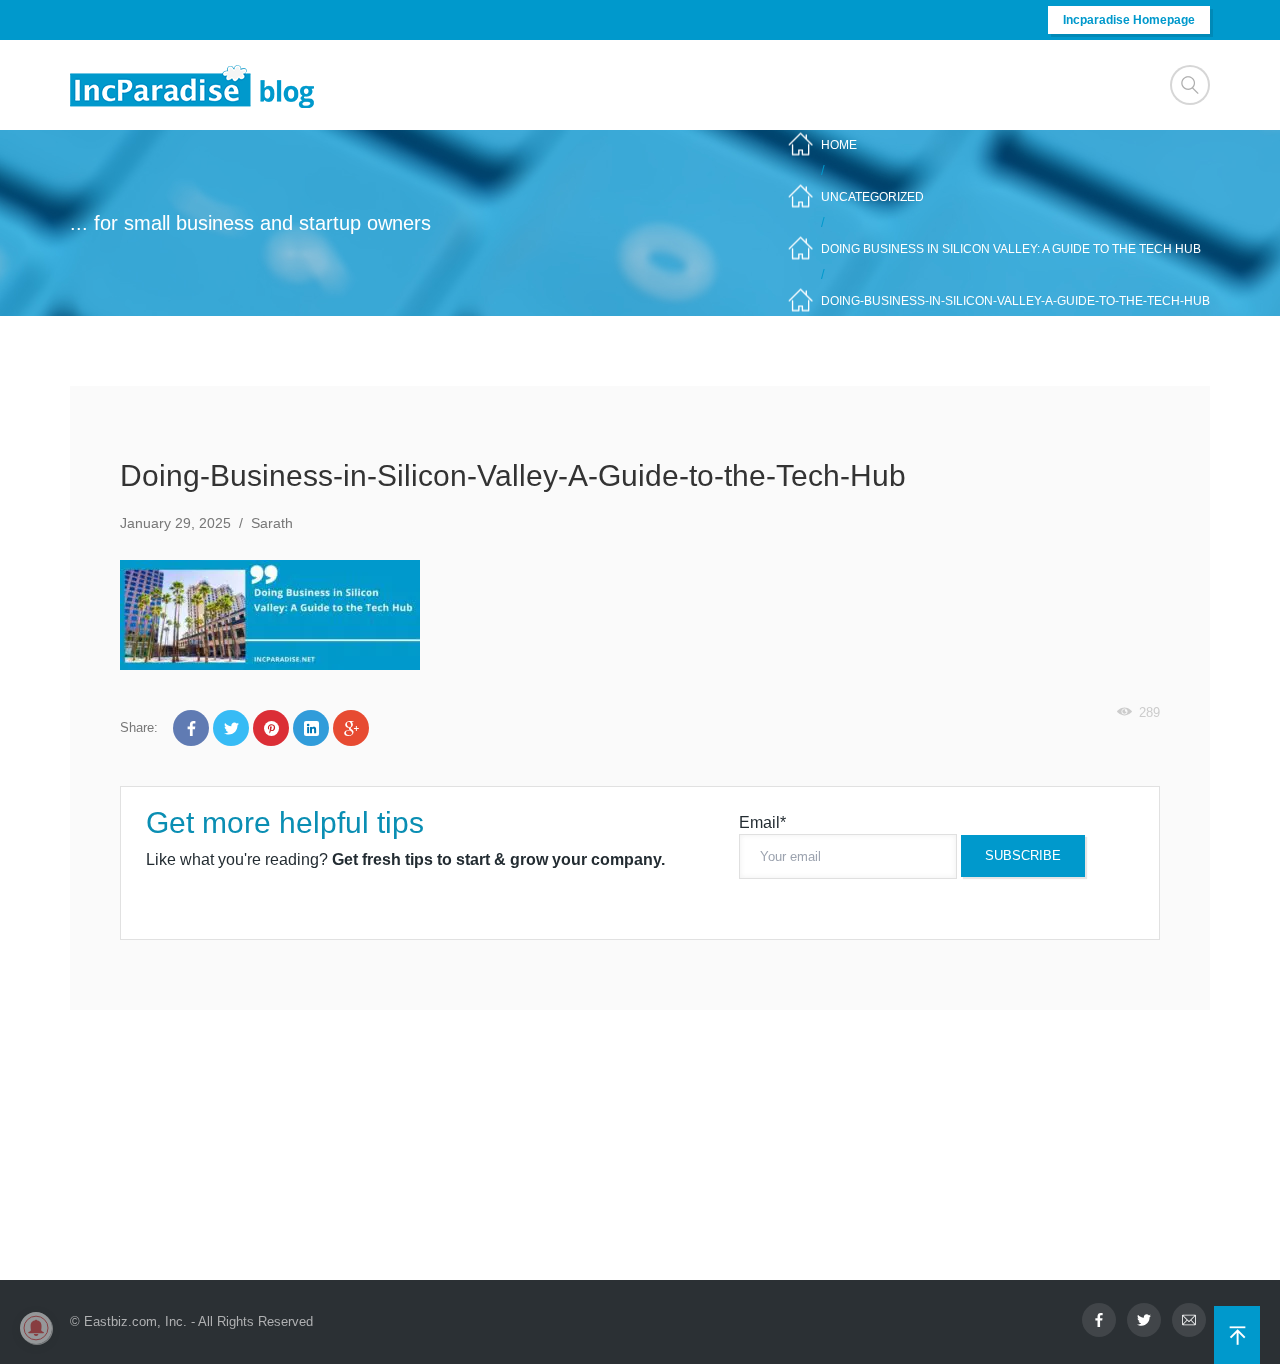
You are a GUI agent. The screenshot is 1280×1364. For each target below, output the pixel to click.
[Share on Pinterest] (271, 728)
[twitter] (1144, 1320)
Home (839, 145)
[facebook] (1099, 1320)
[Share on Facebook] (191, 728)
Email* (762, 822)
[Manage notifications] (36, 1328)
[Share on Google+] (351, 728)
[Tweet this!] (231, 728)
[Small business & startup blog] (194, 85)
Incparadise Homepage (1129, 20)
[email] (1189, 1320)
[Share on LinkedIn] (311, 728)
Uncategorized (872, 197)
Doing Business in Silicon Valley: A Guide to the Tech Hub (1011, 249)
